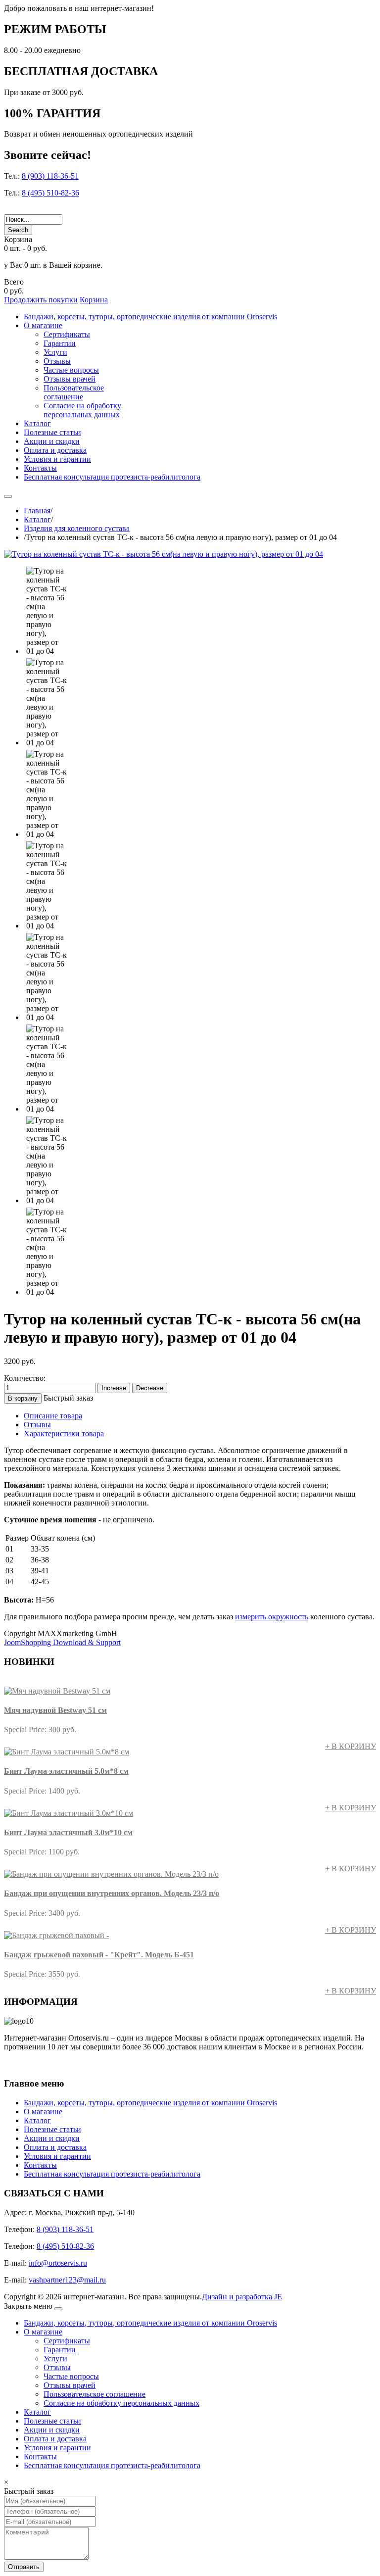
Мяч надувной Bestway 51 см (55, 1710)
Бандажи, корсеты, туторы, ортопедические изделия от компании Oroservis (150, 2103)
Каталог (37, 519)
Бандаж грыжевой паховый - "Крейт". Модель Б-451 (99, 1955)
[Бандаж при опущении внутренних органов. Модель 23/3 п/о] (111, 1874)
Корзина (94, 300)
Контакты (40, 2165)
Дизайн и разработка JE (242, 2297)
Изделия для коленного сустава (77, 528)
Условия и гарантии (57, 2156)
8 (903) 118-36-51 (50, 176)
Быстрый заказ (68, 1398)
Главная (37, 510)
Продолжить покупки (41, 300)
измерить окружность (272, 1617)
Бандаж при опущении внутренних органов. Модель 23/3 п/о (112, 1893)
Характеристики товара (64, 1434)
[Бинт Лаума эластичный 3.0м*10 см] (69, 1813)
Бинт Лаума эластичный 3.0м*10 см (68, 1832)
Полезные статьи (52, 2129)
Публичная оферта (38, 2065)
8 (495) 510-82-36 (50, 193)
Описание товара (53, 1416)
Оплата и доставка (55, 2147)
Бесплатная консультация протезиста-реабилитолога (112, 2174)
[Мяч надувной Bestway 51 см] (57, 1691)
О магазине (43, 2112)
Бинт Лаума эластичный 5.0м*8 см (66, 1771)
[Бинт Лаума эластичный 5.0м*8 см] (67, 1752)
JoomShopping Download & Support (62, 1642)
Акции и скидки (52, 2138)
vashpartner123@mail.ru (67, 2280)
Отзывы (37, 1425)
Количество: (25, 1378)
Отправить (24, 2567)
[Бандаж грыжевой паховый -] (56, 1935)
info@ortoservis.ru (58, 2263)
